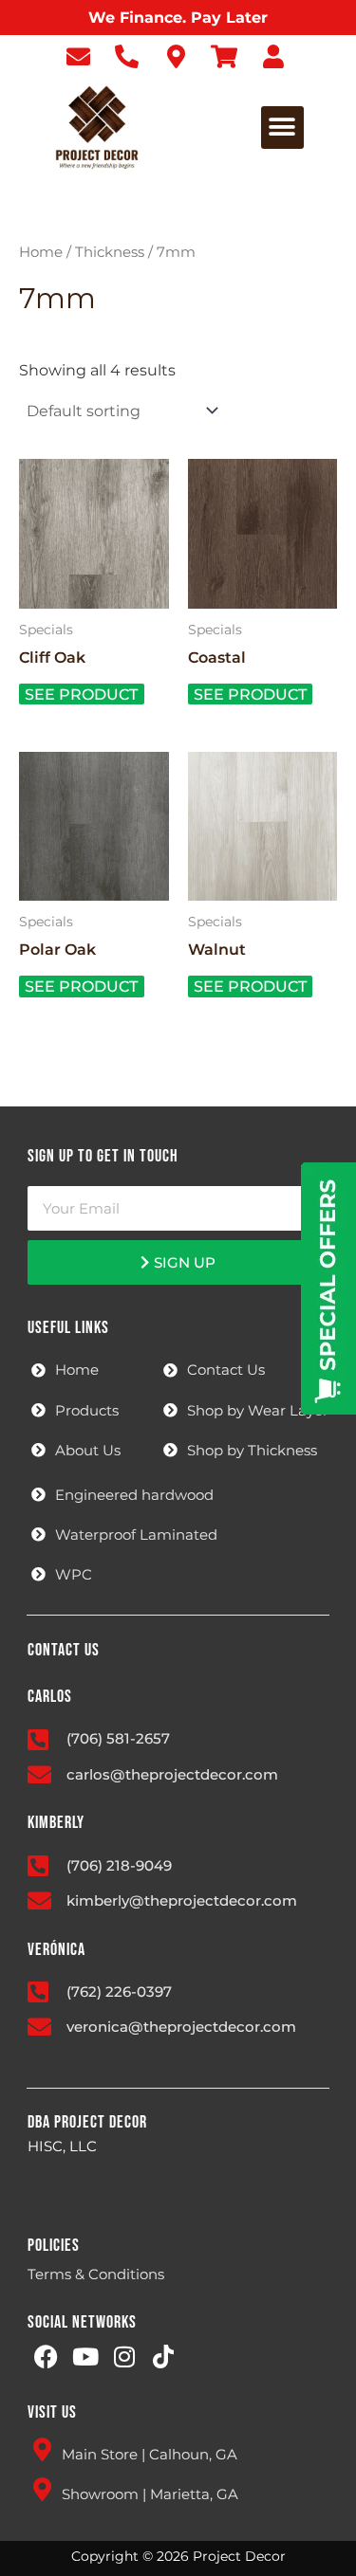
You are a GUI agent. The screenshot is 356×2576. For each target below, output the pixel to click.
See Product (81, 694)
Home (41, 252)
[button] (282, 128)
